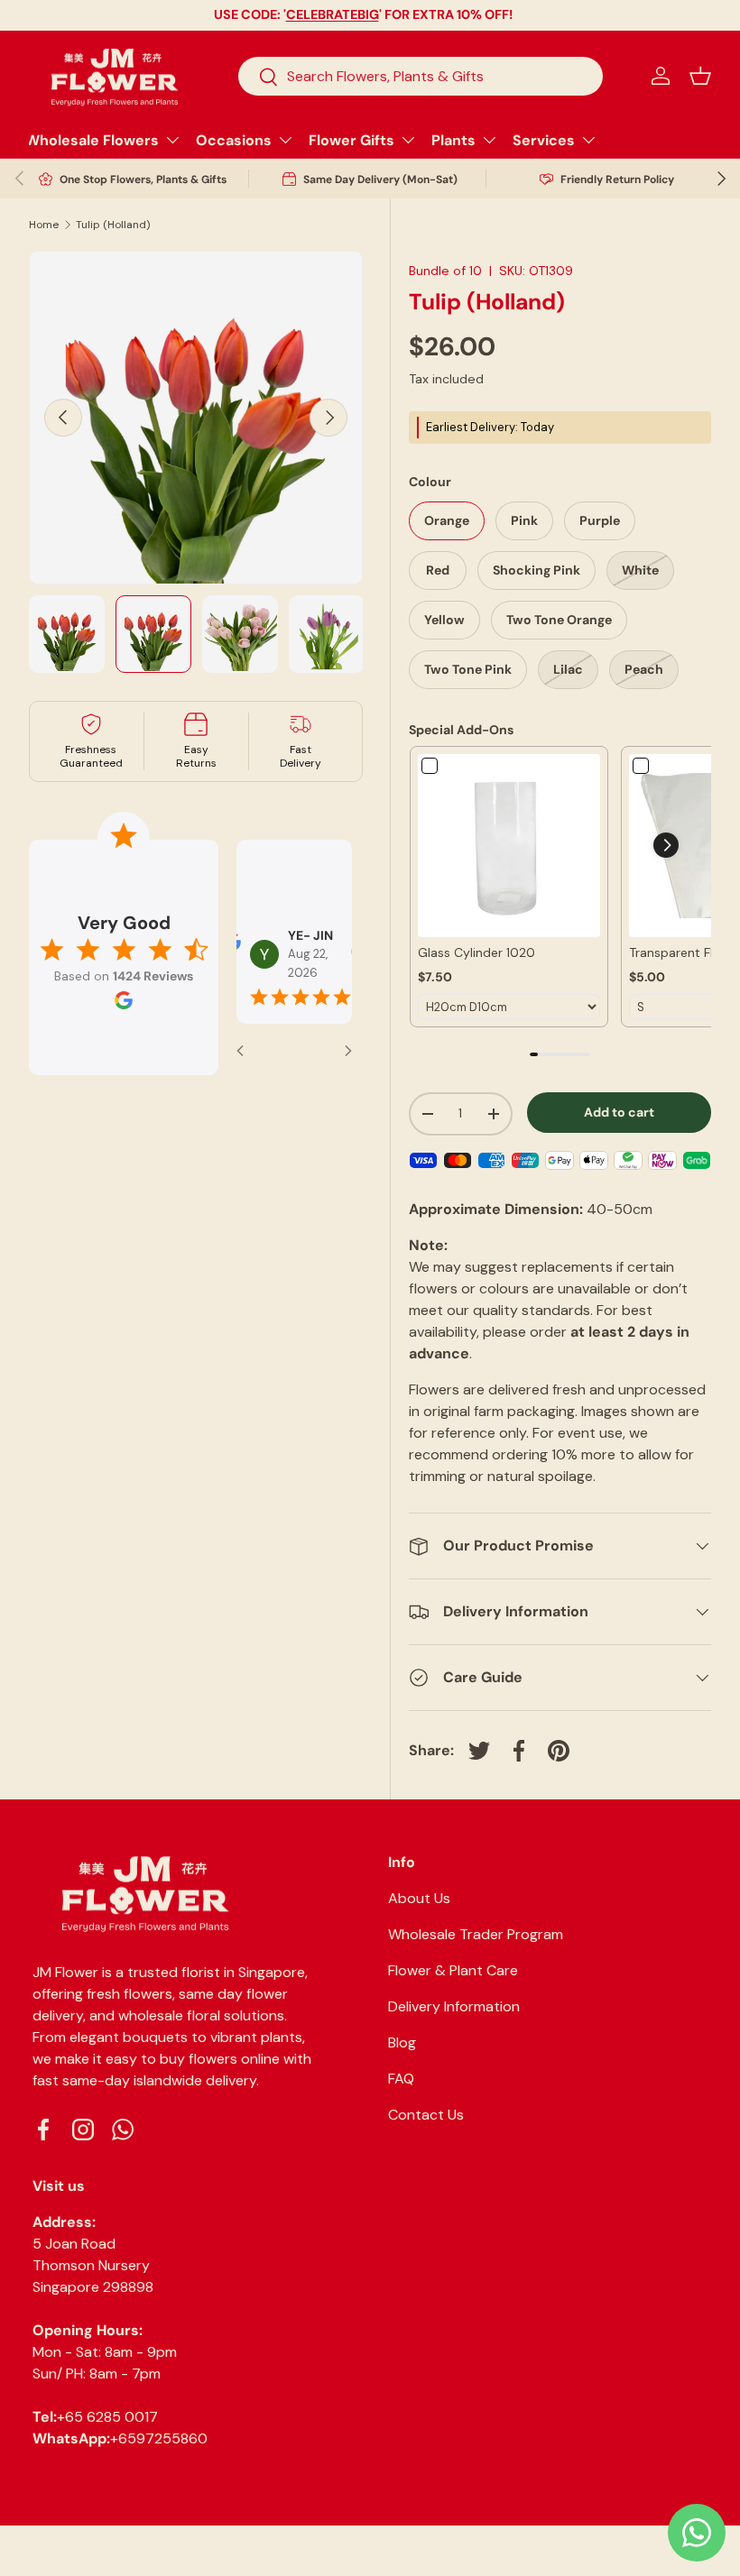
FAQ (401, 2079)
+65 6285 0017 (107, 2417)
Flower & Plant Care (453, 1970)
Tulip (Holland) (113, 225)
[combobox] (421, 76)
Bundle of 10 (445, 271)
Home (44, 225)
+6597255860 (159, 2438)
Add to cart (619, 1112)
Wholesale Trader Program (476, 1934)
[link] (509, 845)
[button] (700, 76)
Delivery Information (454, 2006)
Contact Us (426, 2115)
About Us (419, 1898)
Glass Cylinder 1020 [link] (476, 952)
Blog (402, 2042)
